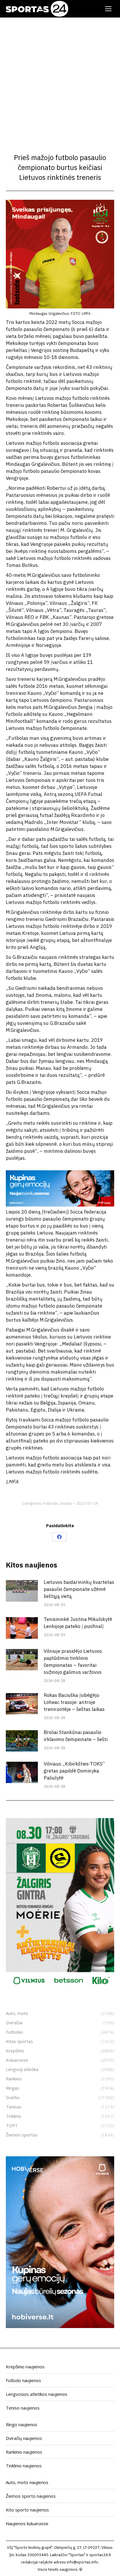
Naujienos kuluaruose (27, 2523)
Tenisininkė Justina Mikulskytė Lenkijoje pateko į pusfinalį (78, 1623)
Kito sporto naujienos (27, 2510)
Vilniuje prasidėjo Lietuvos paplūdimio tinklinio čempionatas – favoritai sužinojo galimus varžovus (73, 1662)
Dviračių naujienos (24, 2438)
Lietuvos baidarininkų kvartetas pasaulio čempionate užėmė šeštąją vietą (79, 1589)
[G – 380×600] (60, 1988)
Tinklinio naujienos (24, 2466)
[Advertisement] (60, 81)
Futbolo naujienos (23, 2380)
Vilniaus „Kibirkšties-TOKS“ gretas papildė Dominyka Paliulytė (74, 1771)
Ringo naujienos (22, 2424)
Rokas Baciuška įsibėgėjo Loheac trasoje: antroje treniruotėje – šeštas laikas (74, 1702)
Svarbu (66, 1503)
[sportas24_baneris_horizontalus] (60, 1205)
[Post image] (22, 1591)
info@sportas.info (82, 2562)
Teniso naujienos (23, 2408)
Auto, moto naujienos (27, 2482)
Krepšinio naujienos (25, 2367)
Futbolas (51, 1503)
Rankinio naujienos (24, 2452)
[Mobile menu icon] (108, 9)
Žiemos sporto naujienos (31, 2496)
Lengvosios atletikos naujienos (37, 2394)
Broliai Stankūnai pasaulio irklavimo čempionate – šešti (76, 1736)
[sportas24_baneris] (60, 2326)
